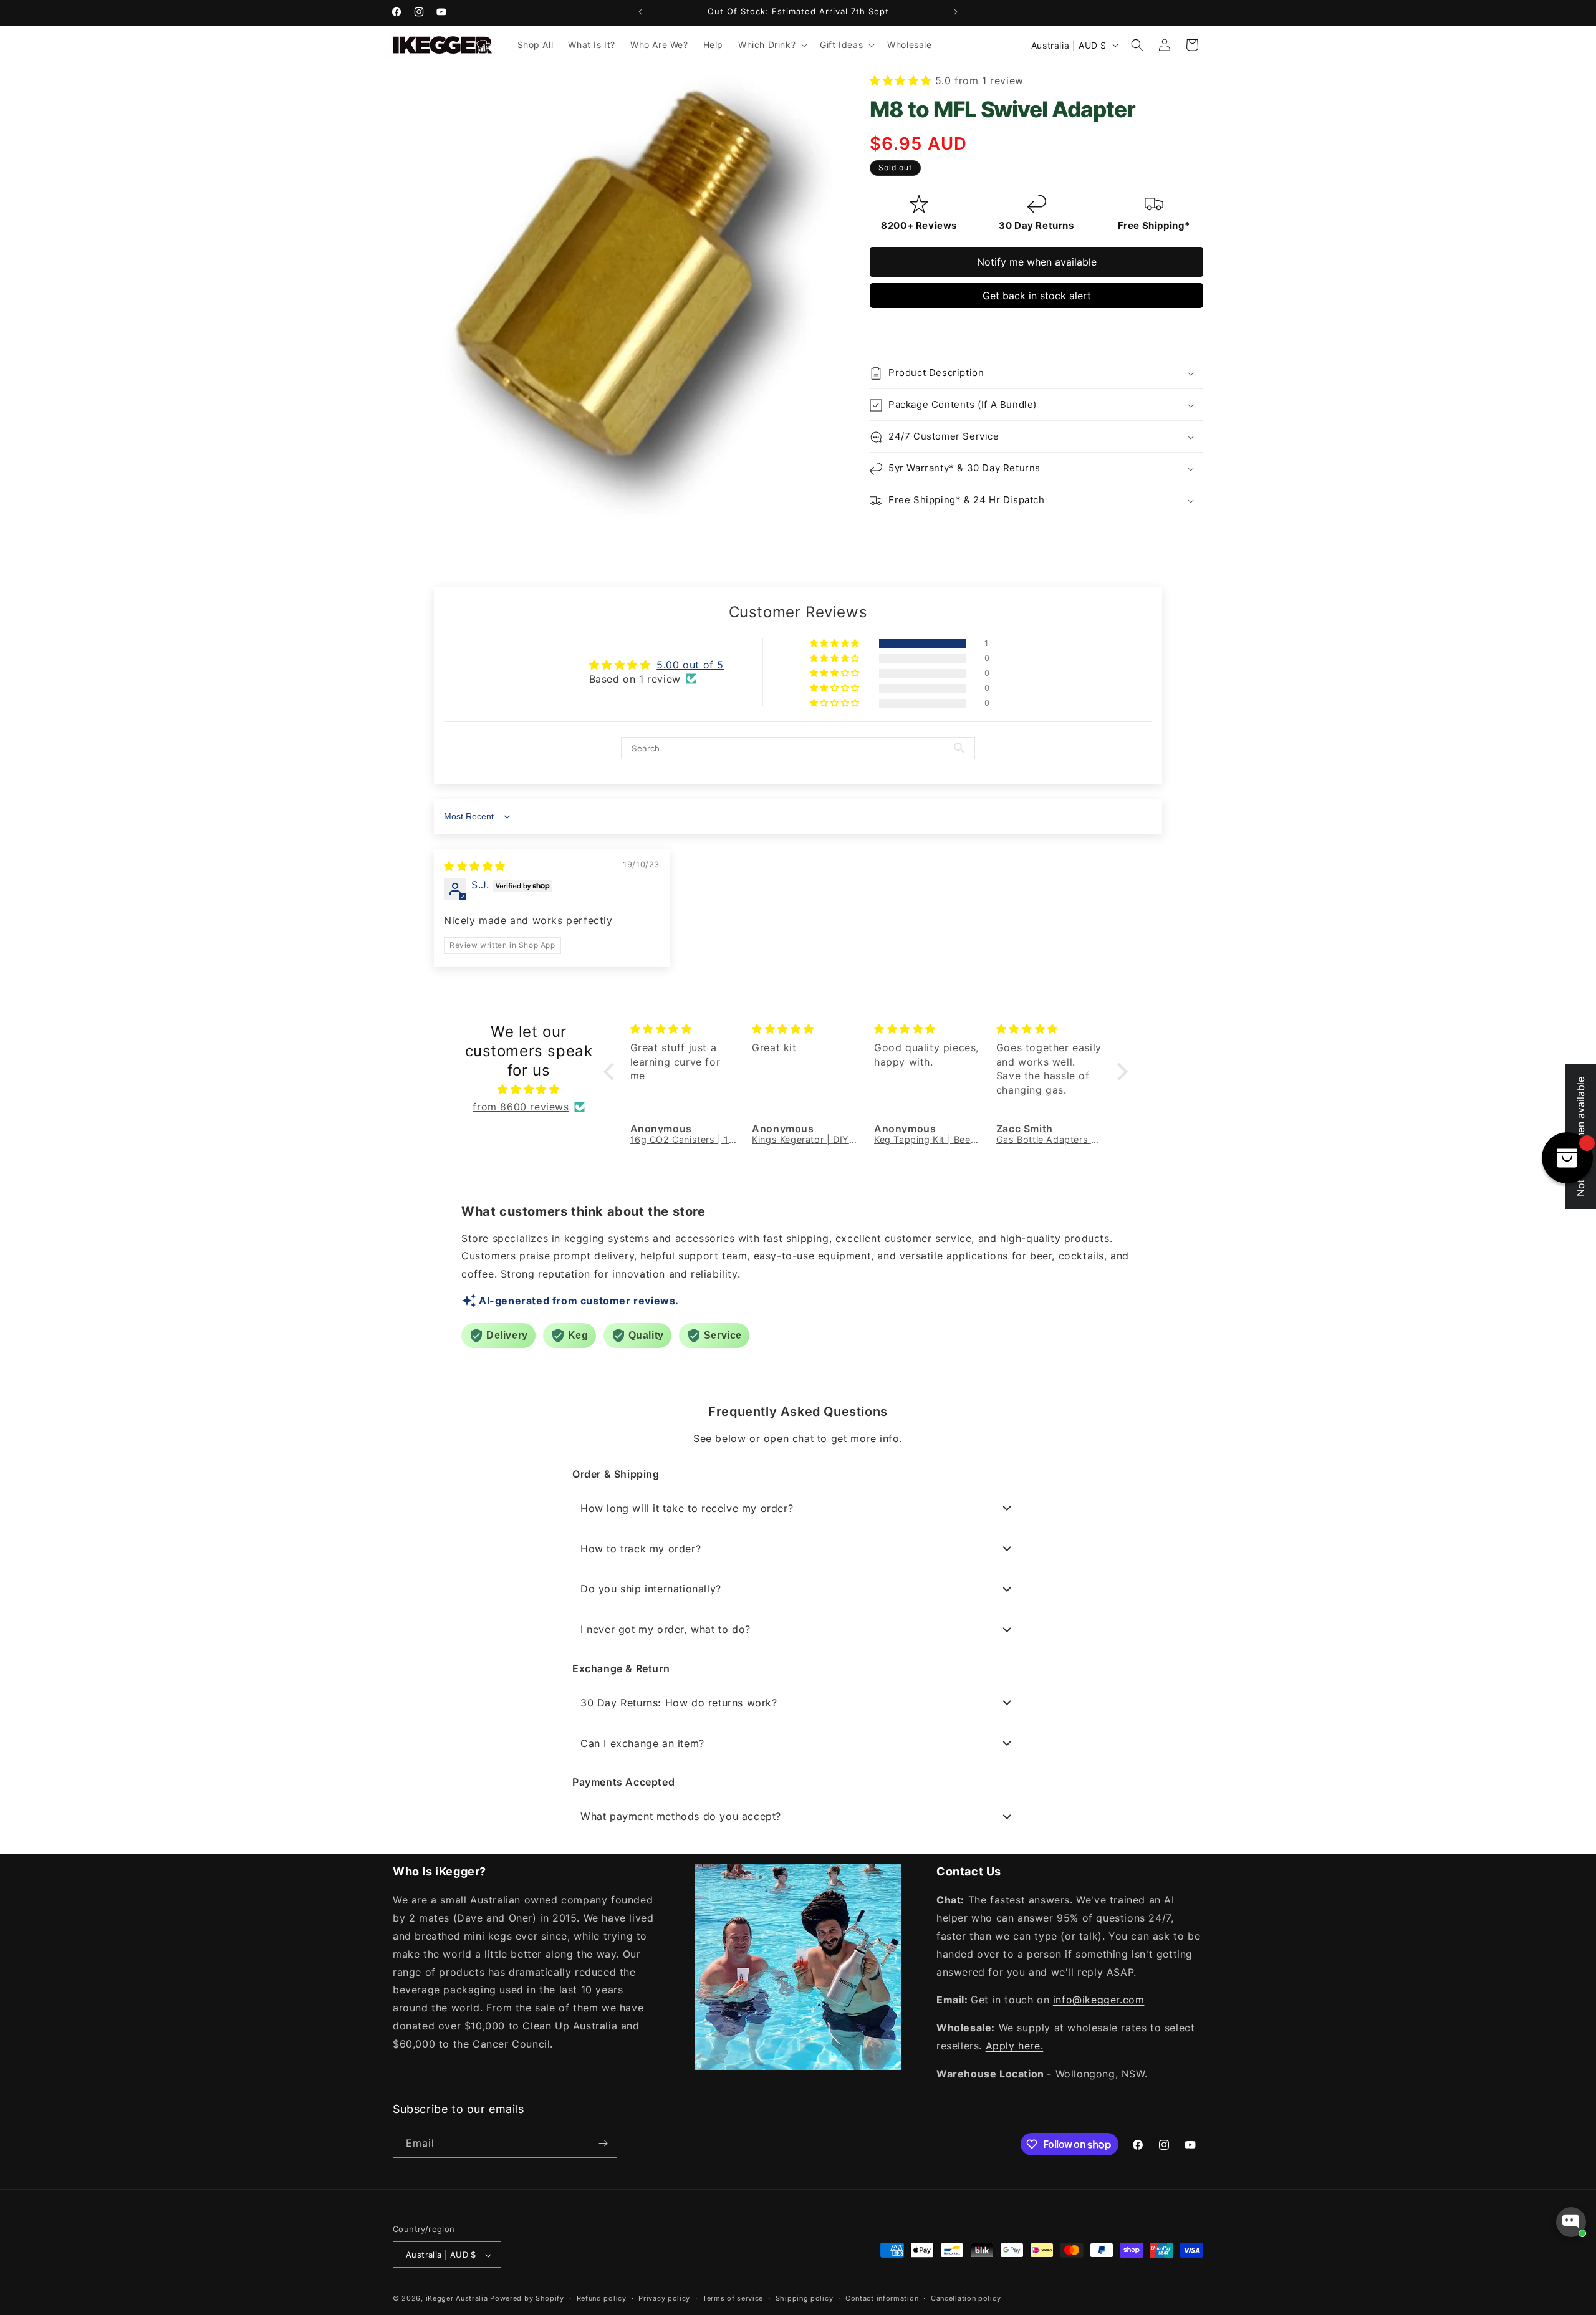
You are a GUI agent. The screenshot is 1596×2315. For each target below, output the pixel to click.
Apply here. (1015, 2046)
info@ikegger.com (1099, 2000)
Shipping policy (805, 2298)
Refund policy (602, 2298)
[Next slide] (1192, 329)
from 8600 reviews (521, 1107)
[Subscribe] (603, 2143)
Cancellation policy (966, 2298)
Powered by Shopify (527, 2299)
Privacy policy (664, 2298)
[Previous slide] (881, 329)
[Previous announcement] (640, 12)
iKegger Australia (457, 2299)
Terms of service (733, 2298)
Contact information (882, 2298)
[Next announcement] (956, 12)
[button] (772, 45)
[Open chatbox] (1571, 2222)
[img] (475, 866)
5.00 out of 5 (690, 665)
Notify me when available (1037, 262)
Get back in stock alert (1037, 296)
